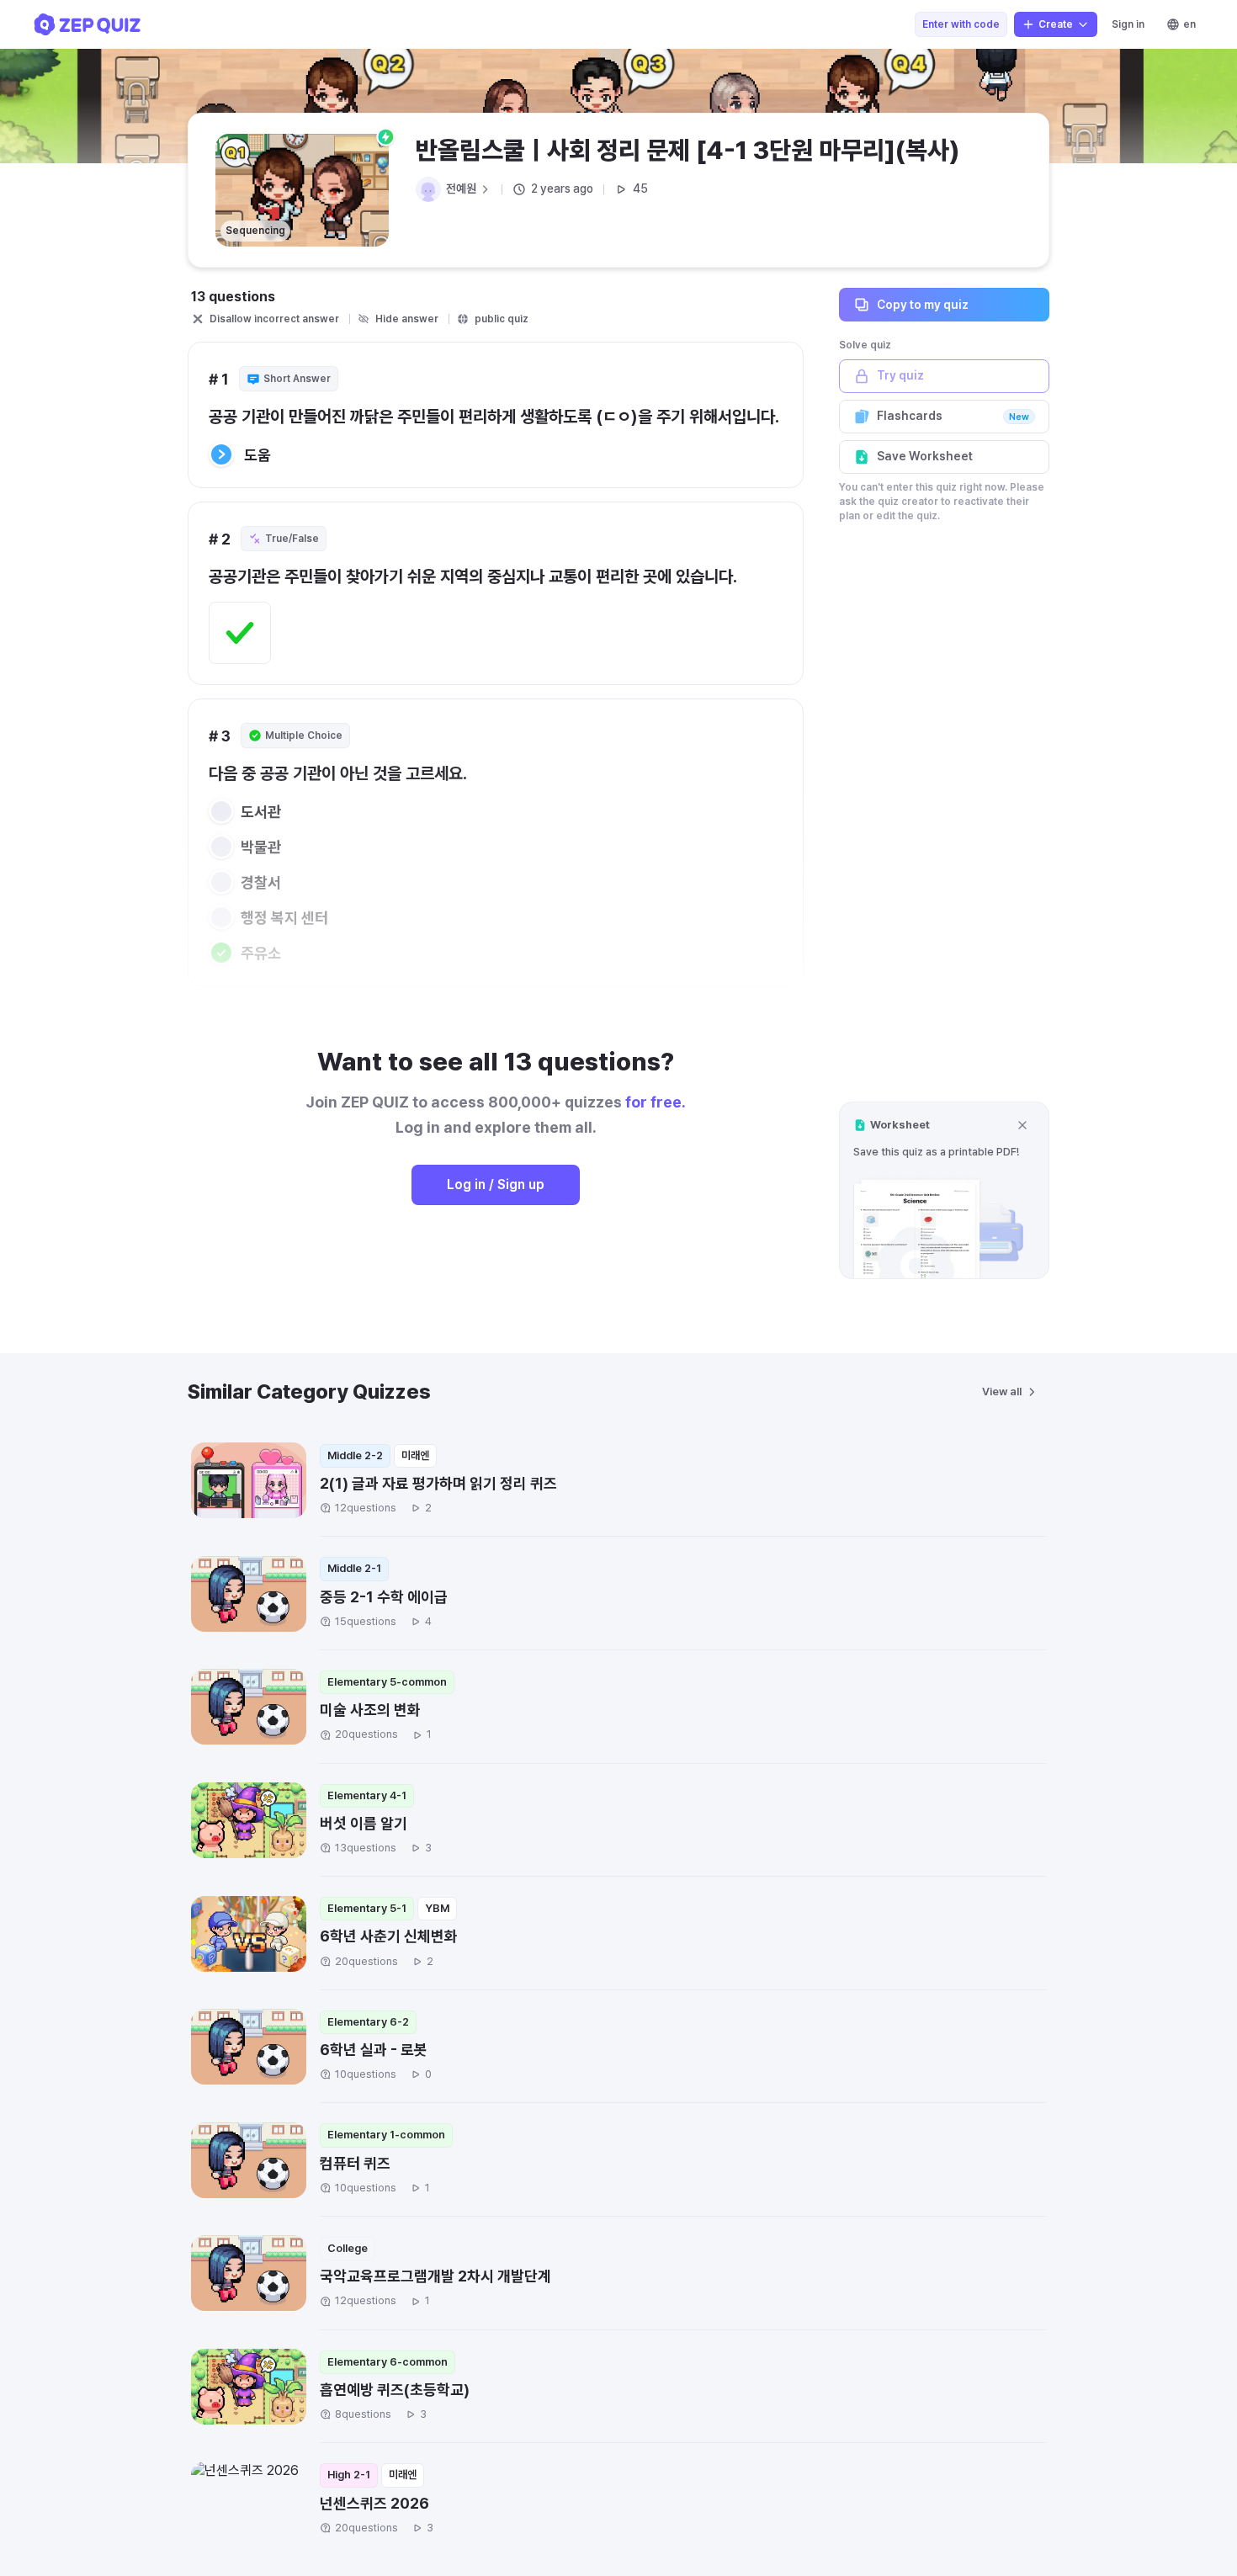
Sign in (1128, 24)
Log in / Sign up (496, 1184)
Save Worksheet (925, 456)
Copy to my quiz (923, 304)
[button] (944, 1190)
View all (1002, 1392)
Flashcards (953, 416)
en (1189, 24)
